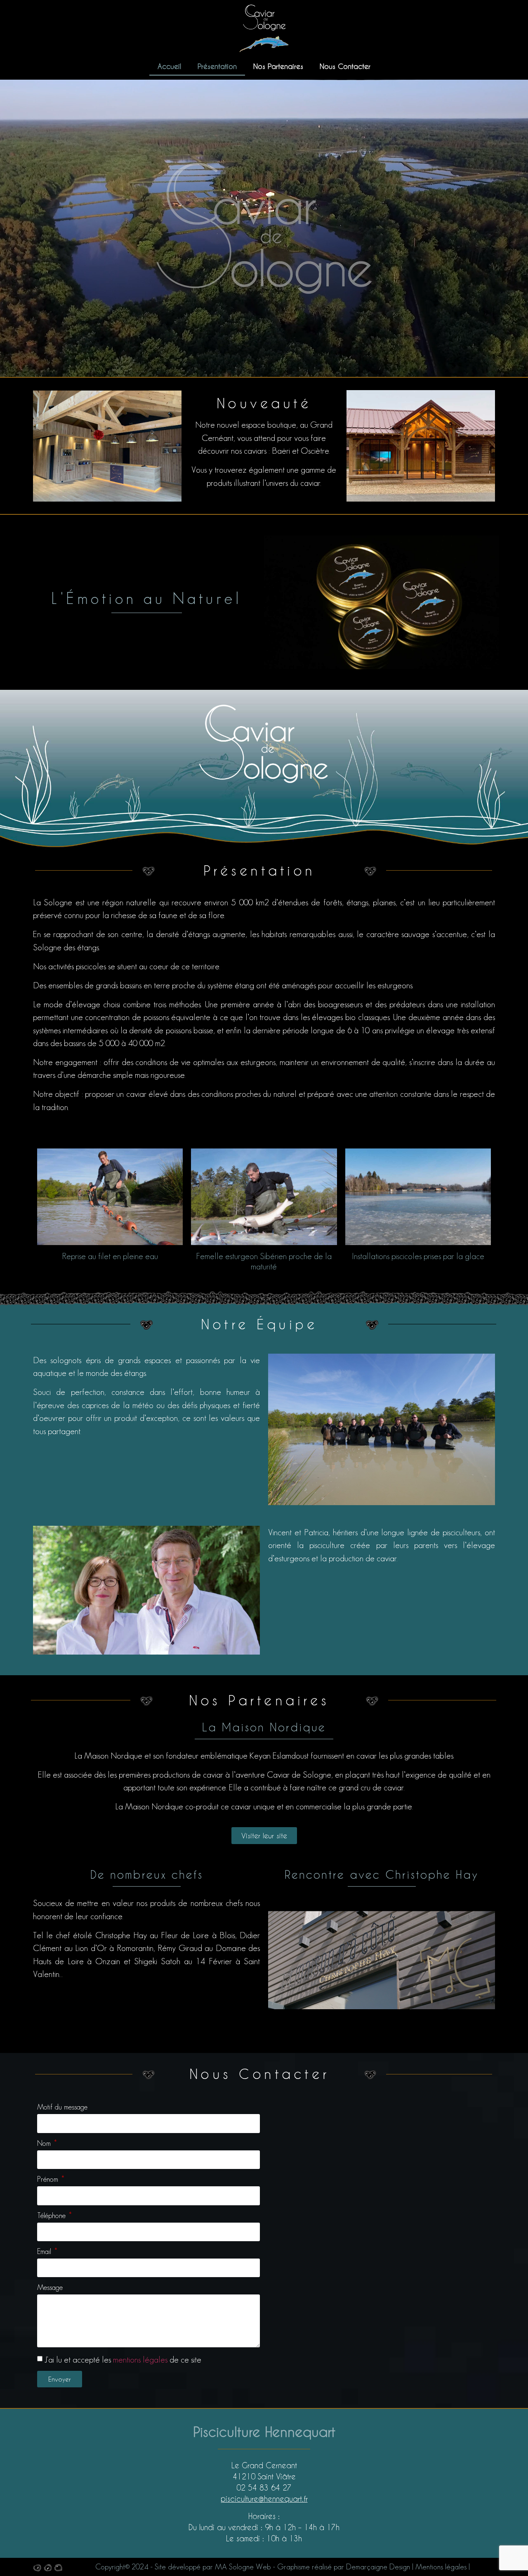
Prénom (49, 2179)
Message (50, 2288)
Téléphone (52, 2216)
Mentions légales (441, 2567)
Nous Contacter (345, 66)
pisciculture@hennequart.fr (264, 2499)
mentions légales (140, 2359)
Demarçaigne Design (378, 2567)
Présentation (217, 66)
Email (45, 2252)
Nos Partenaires (278, 66)
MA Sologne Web (243, 2567)
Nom (45, 2144)
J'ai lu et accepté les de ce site (123, 2359)
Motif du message (62, 2107)
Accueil (169, 66)
